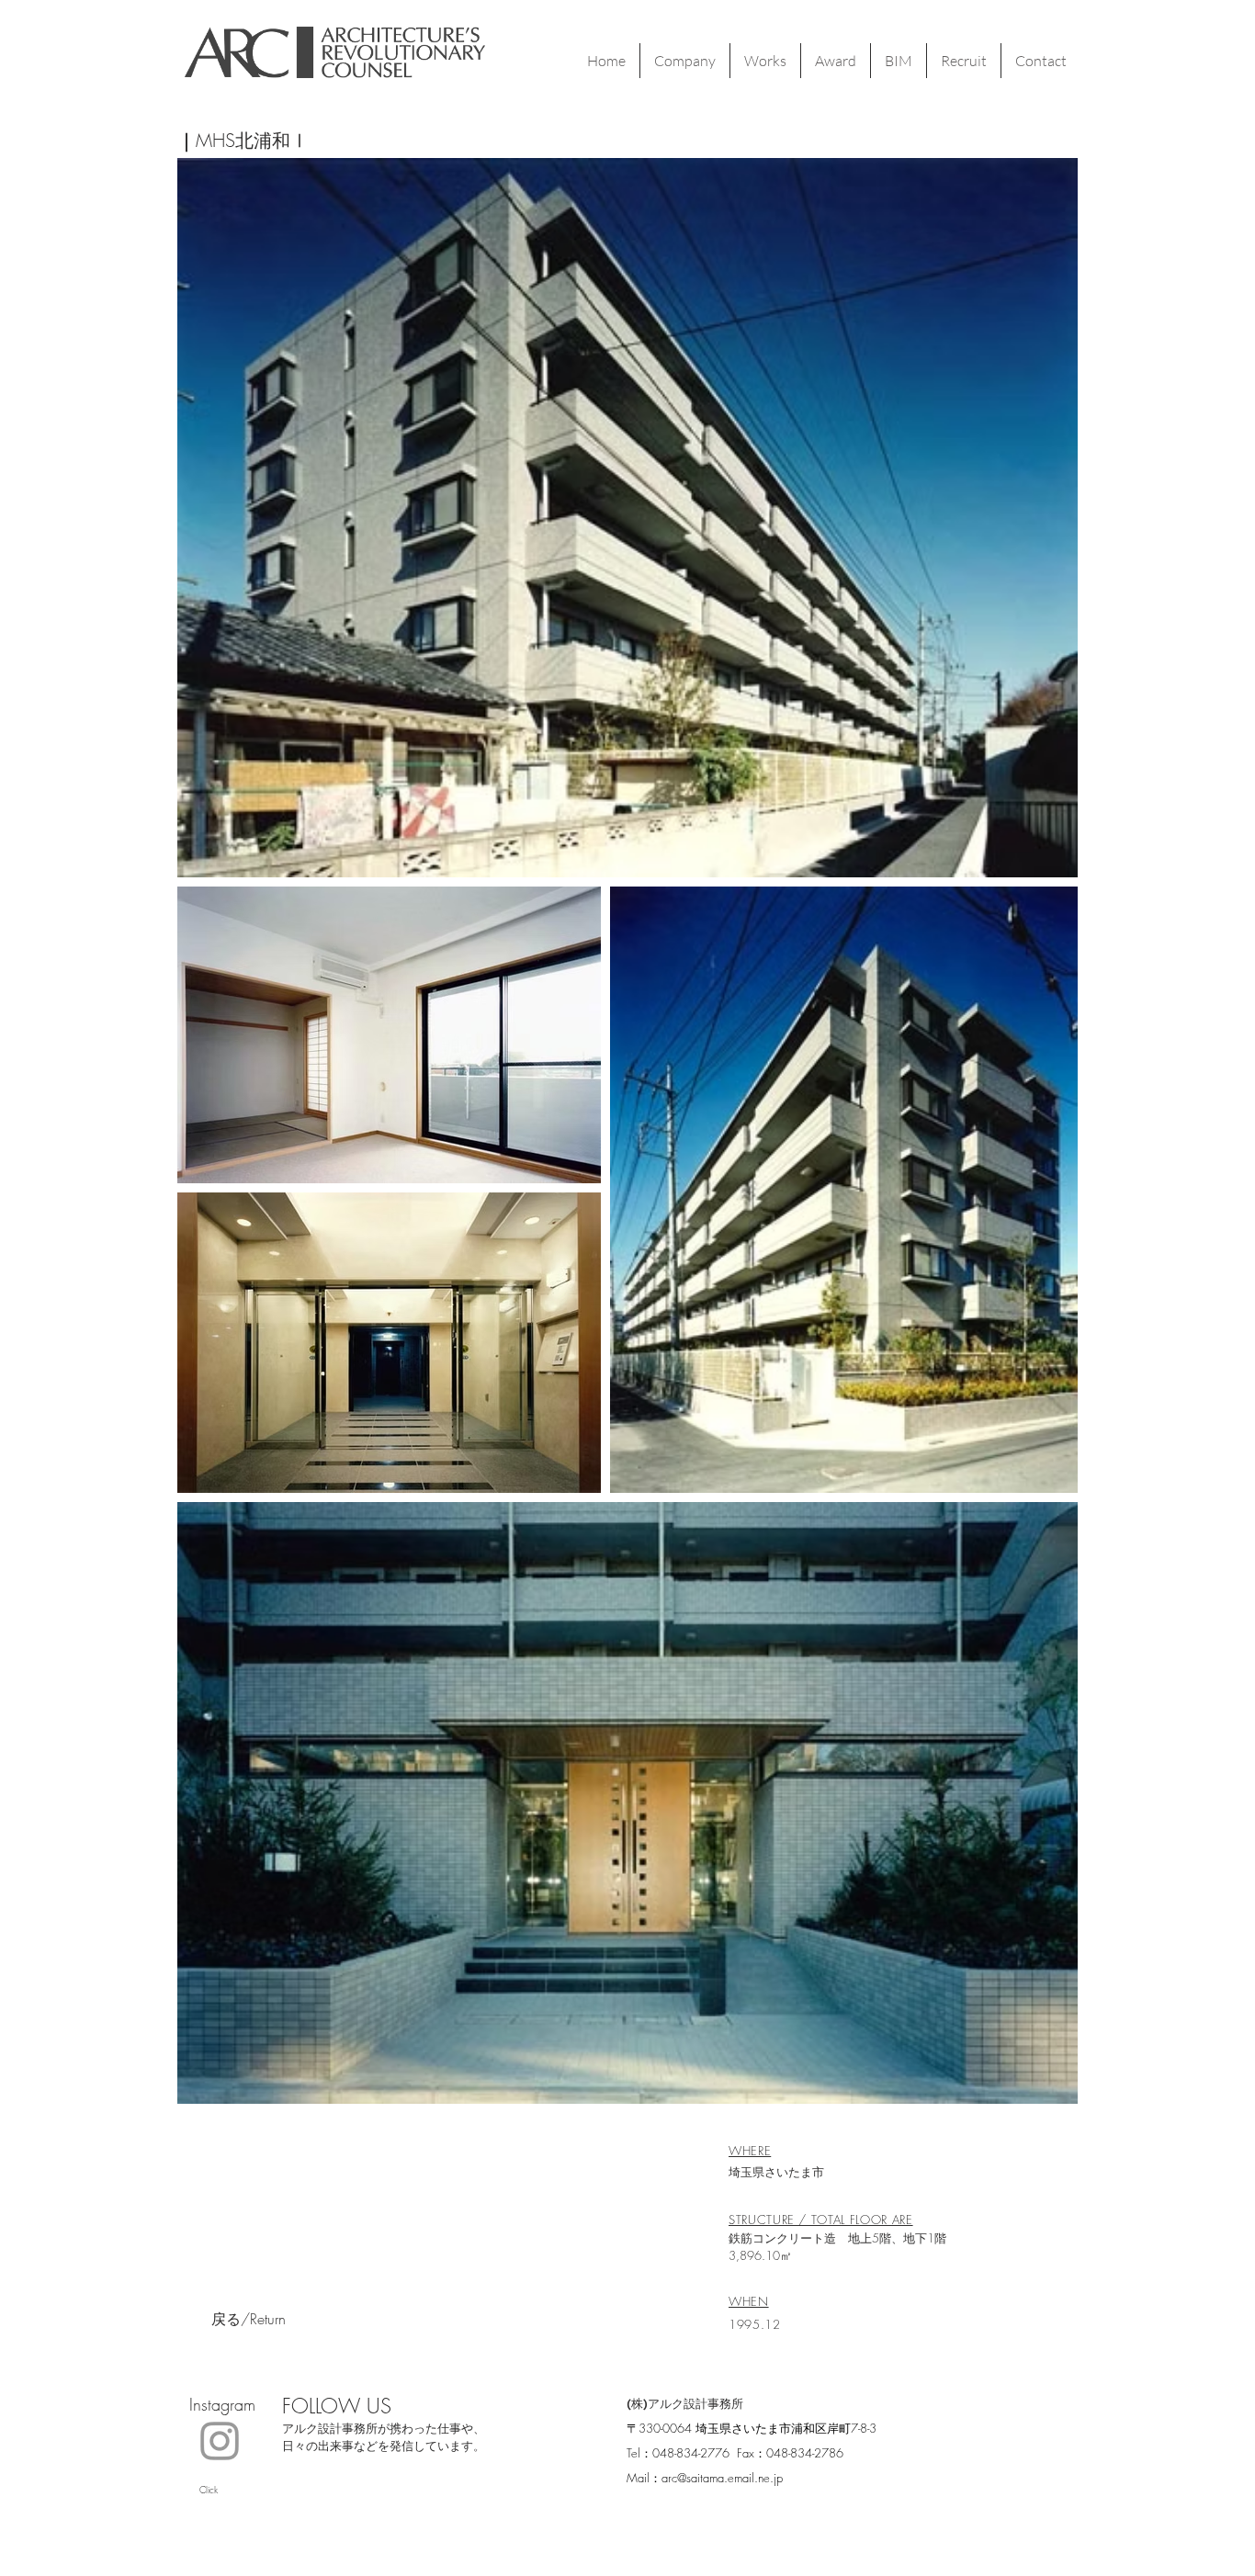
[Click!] (220, 2441)
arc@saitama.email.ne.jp (722, 2478)
